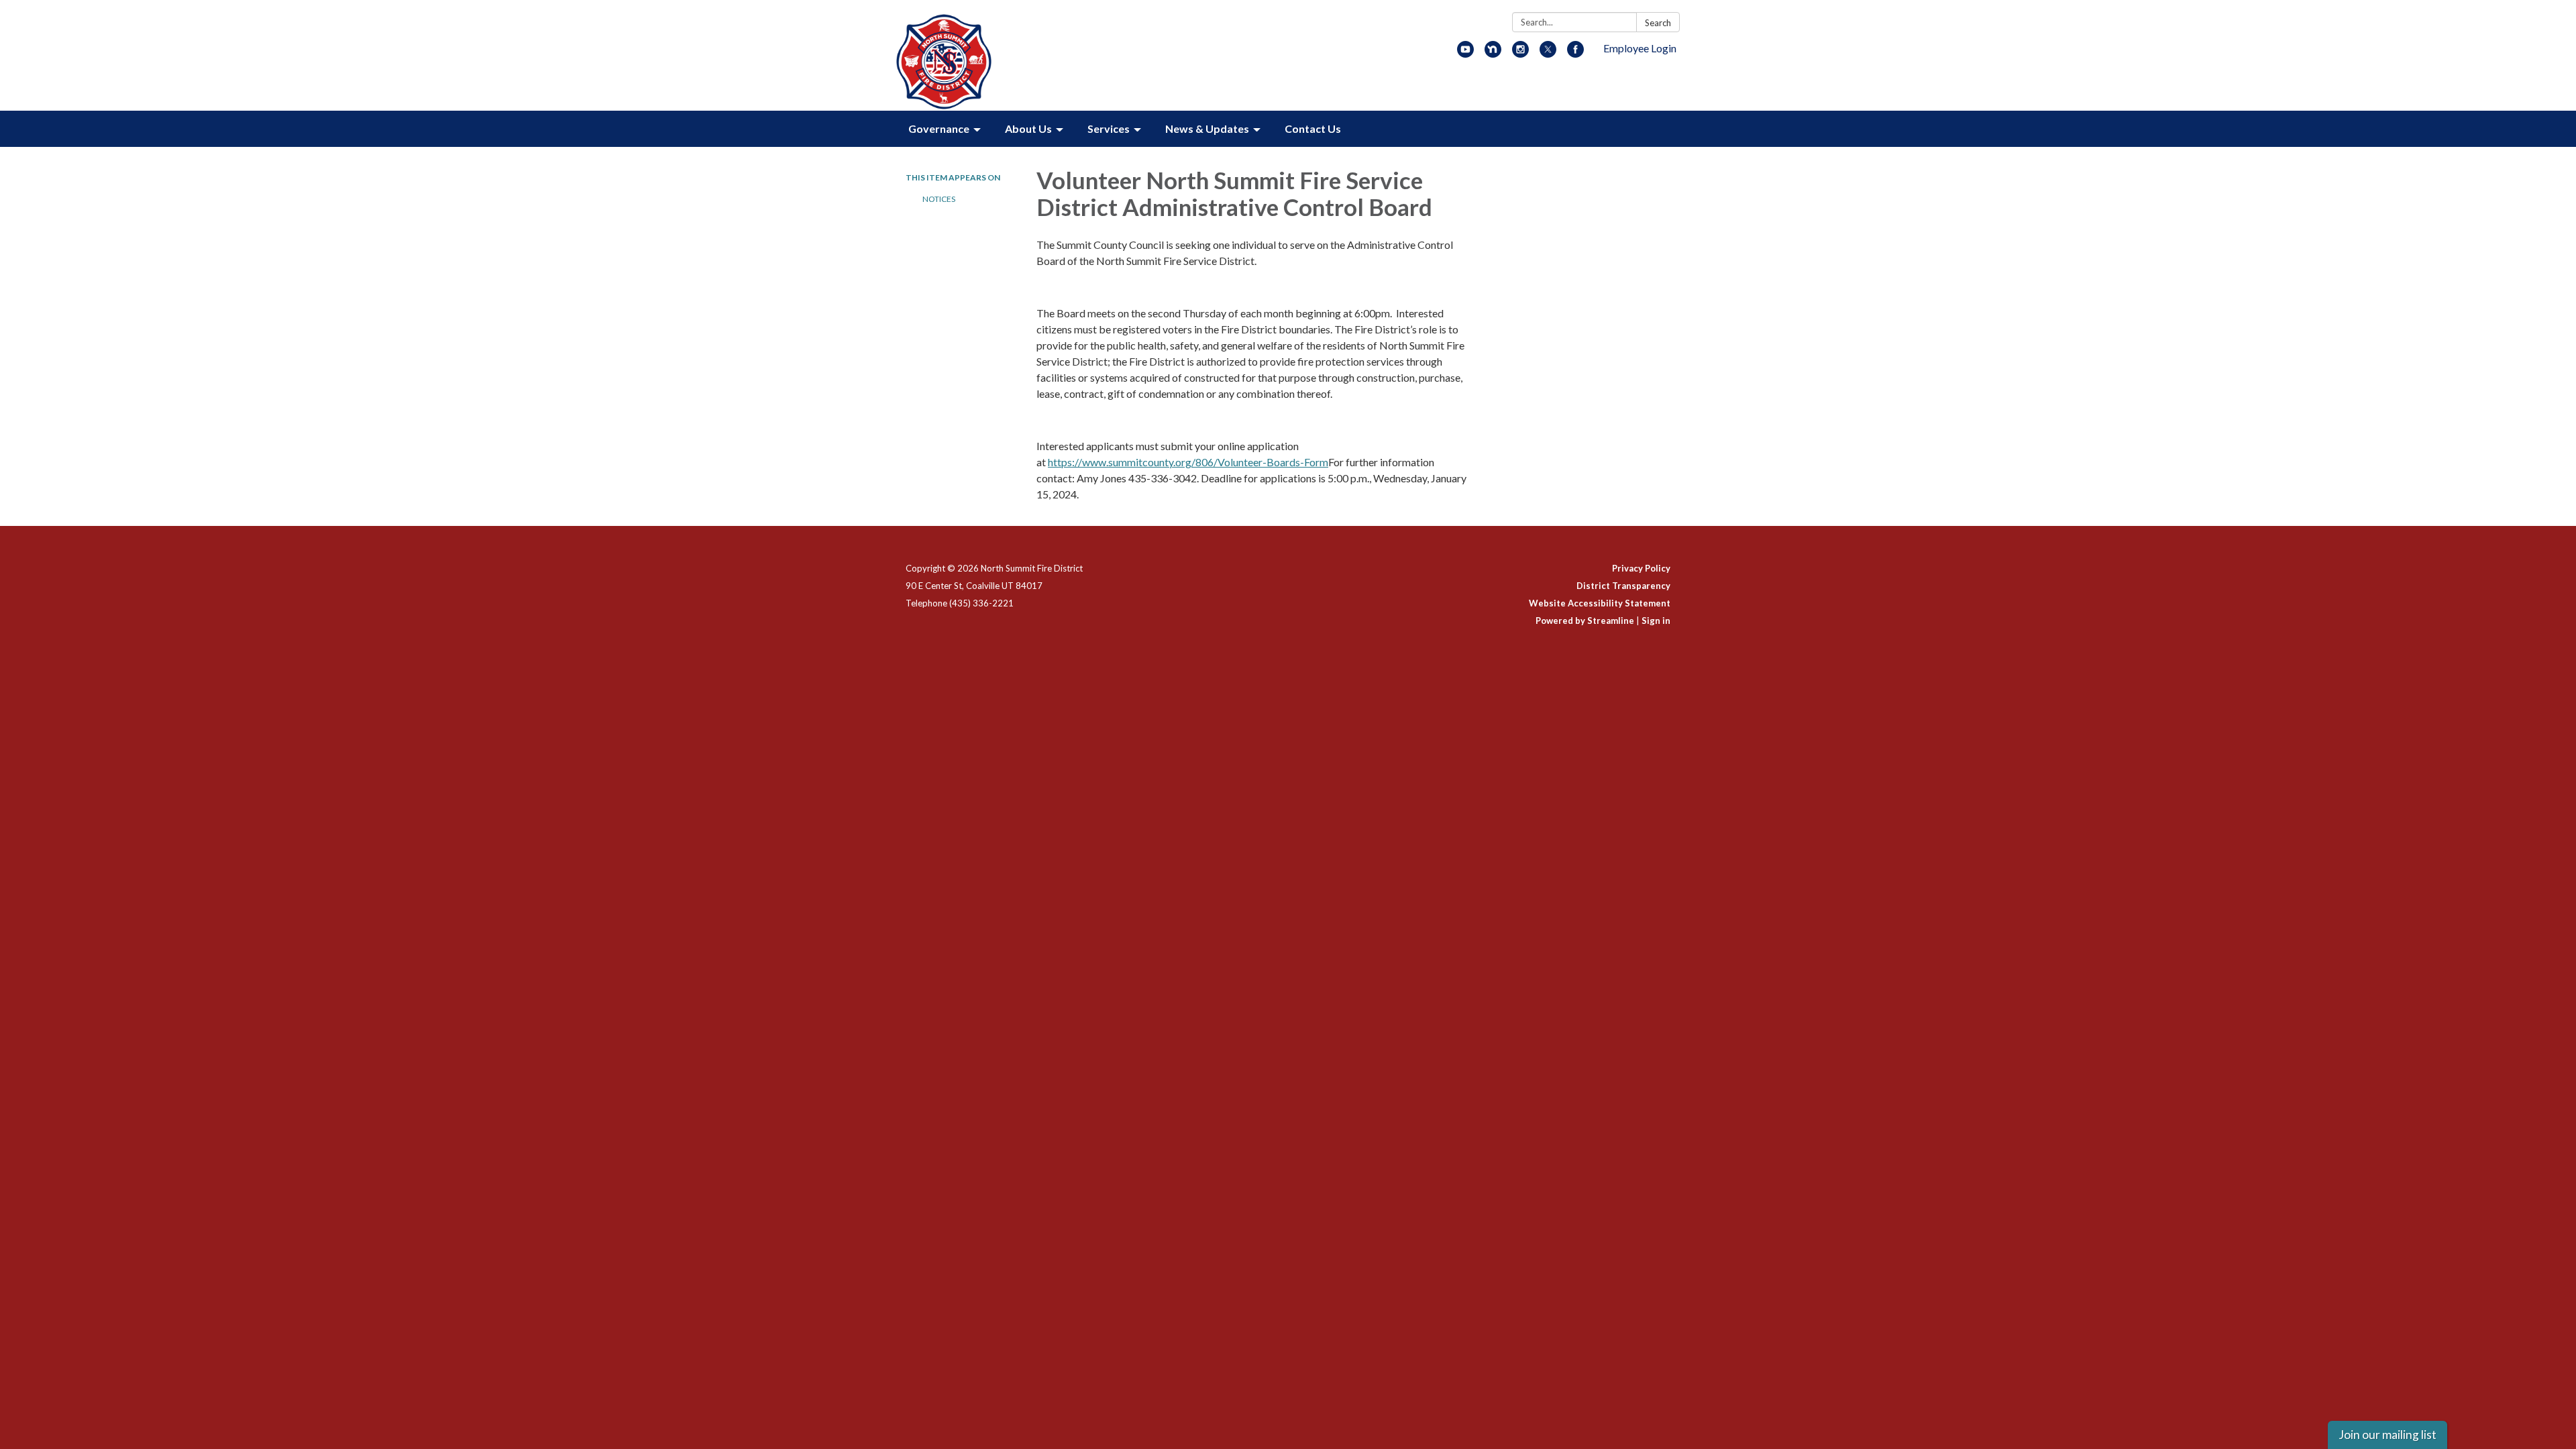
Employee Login (1640, 48)
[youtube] (1465, 53)
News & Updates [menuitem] (1207, 128)
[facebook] (1575, 53)
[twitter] (1548, 53)
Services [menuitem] (1109, 128)
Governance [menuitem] (939, 128)
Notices (939, 199)
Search (1658, 23)
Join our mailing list (2387, 1435)
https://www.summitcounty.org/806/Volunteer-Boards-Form (1188, 462)
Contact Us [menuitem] (1313, 128)
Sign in (1656, 621)
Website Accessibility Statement (1600, 603)
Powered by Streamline (1585, 621)
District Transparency (1623, 586)
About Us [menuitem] (1028, 128)
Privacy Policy (1641, 568)
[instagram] (1520, 53)
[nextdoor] (1493, 53)
